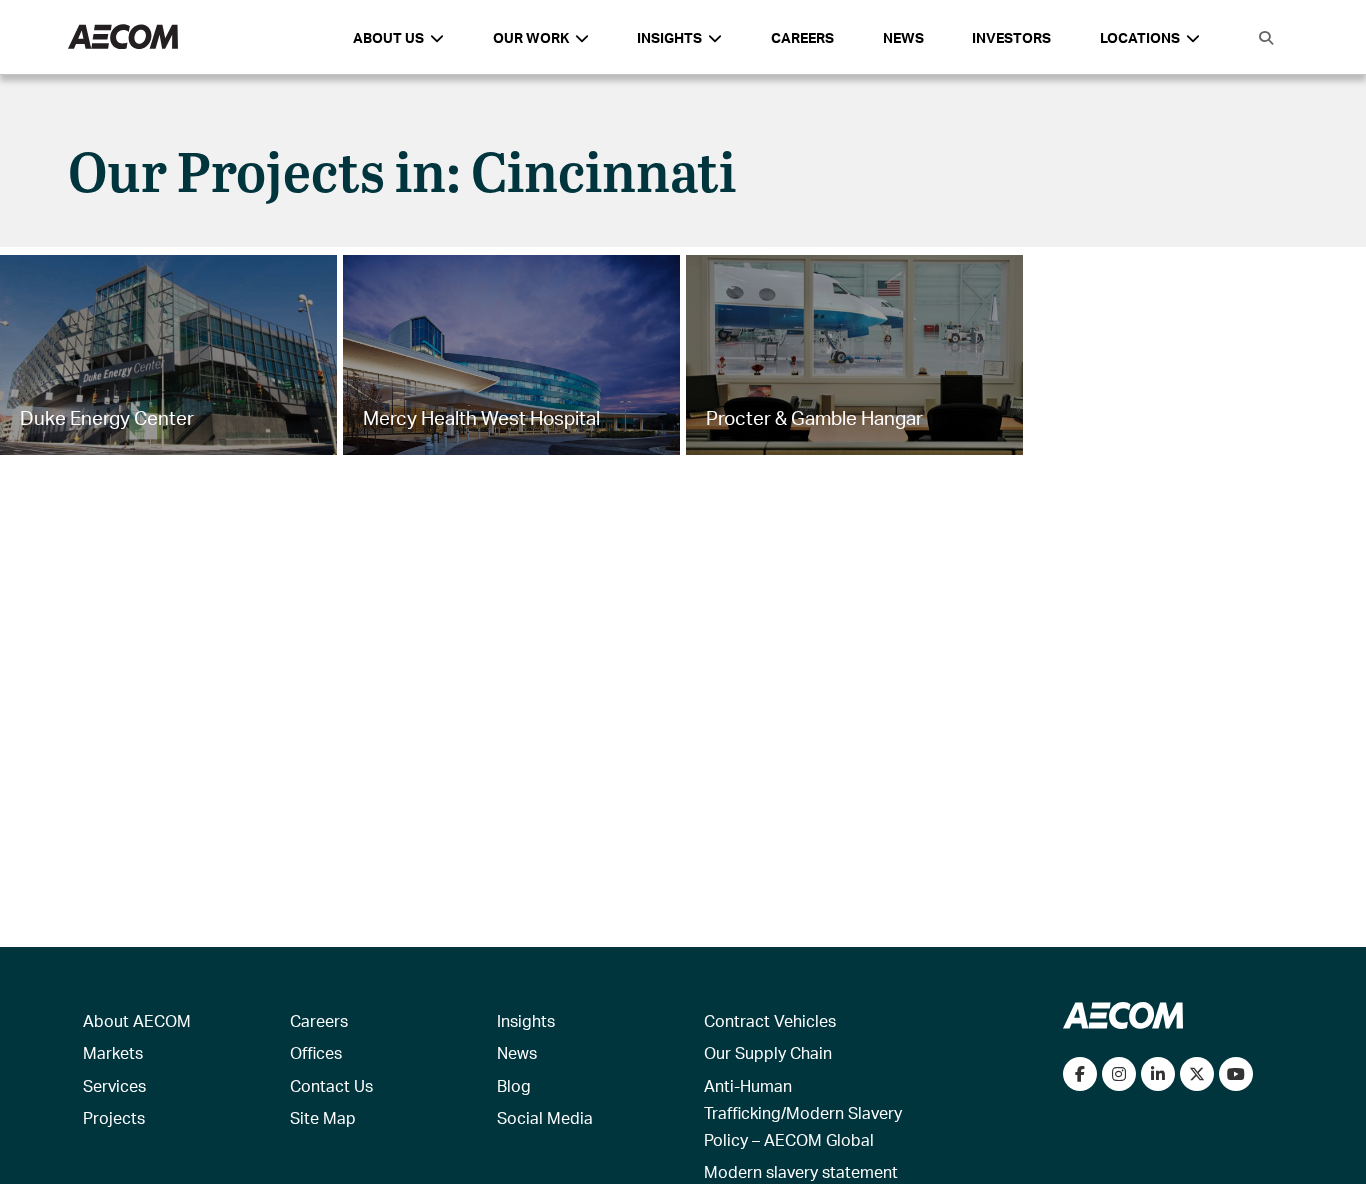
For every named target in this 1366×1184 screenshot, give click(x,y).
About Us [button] (388, 37)
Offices (316, 1052)
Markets (113, 1052)
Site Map (323, 1117)
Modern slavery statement (801, 1171)
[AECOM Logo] (123, 37)
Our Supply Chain (768, 1052)
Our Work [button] (531, 37)
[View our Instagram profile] (1119, 1074)
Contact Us (331, 1085)
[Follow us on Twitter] (1197, 1074)
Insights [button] (669, 37)
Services (114, 1085)
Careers (802, 37)
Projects (114, 1117)
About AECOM (137, 1020)
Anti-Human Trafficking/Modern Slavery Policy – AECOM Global (803, 1112)
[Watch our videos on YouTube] (1236, 1074)
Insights (526, 1020)
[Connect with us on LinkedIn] (1158, 1074)
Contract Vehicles (770, 1020)
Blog (514, 1085)
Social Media (545, 1117)
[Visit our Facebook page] (1080, 1074)
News (903, 37)
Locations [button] (1140, 37)
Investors (1011, 37)
